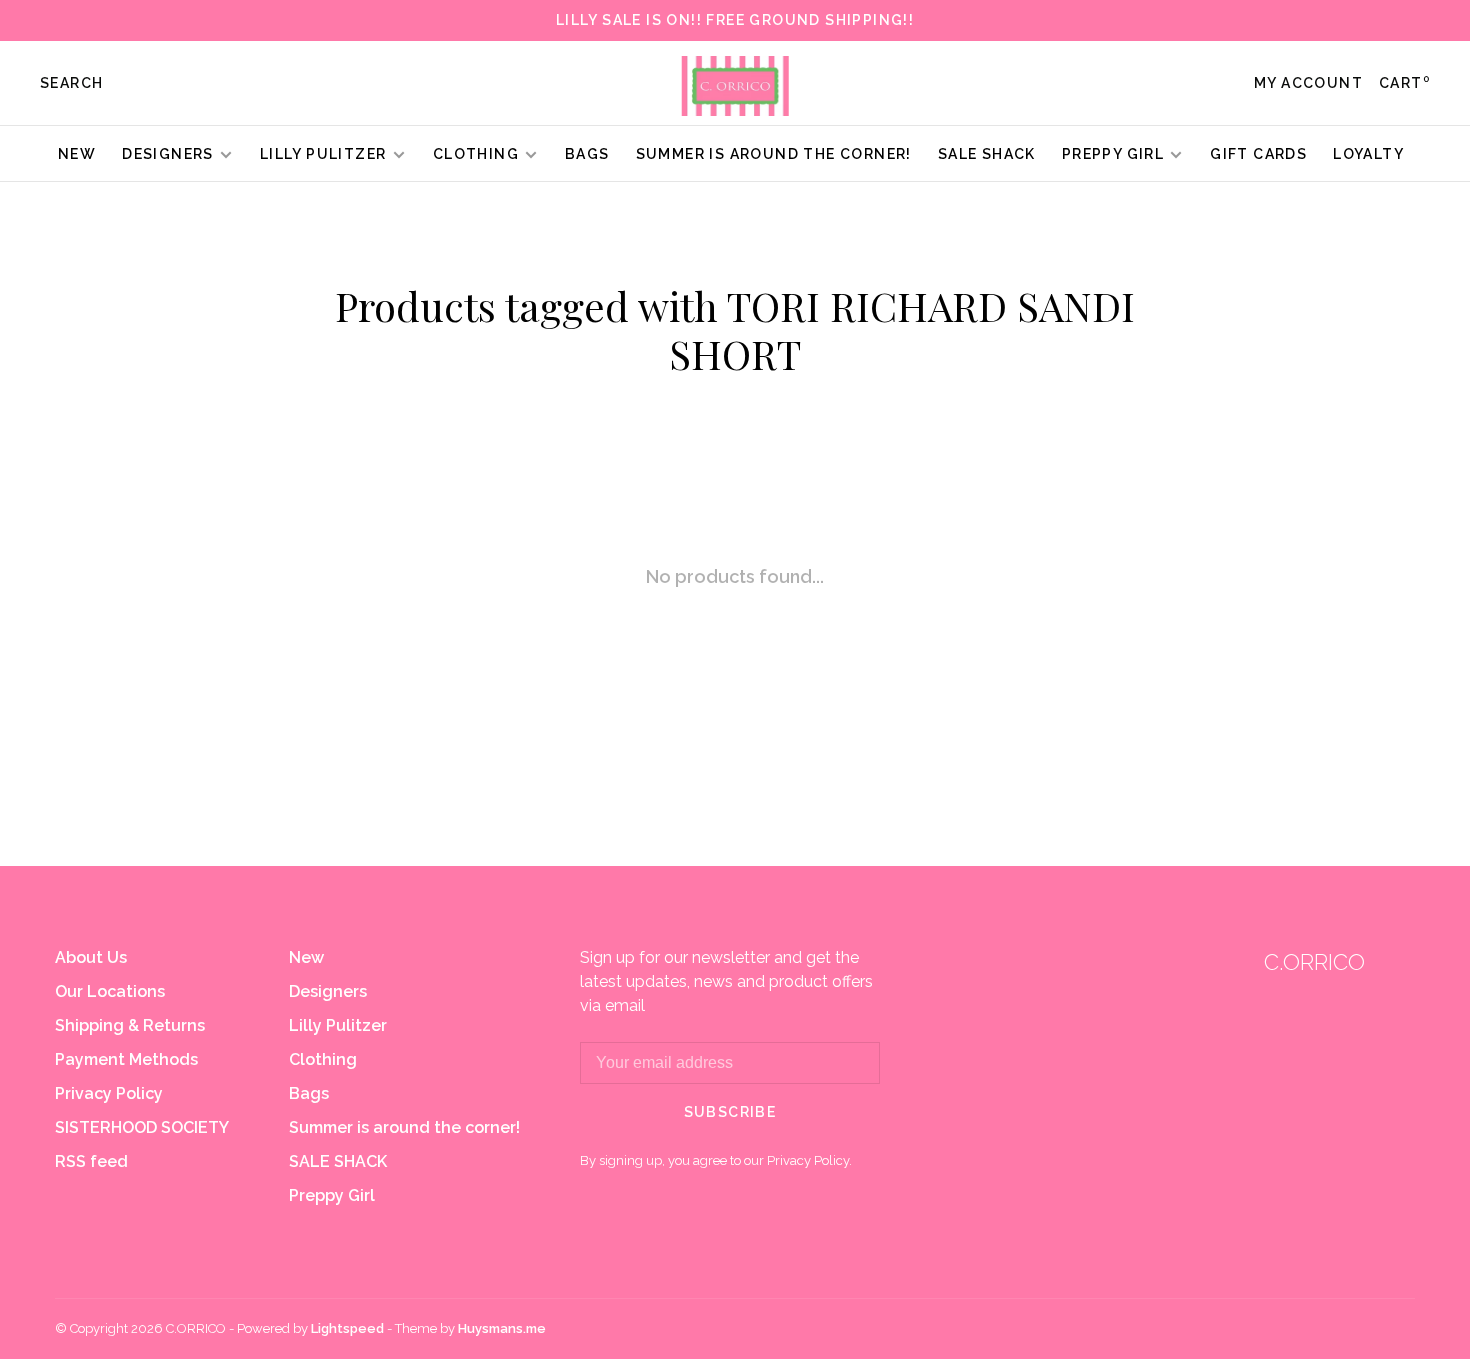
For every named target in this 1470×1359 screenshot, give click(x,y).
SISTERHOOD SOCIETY (142, 1127)
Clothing (476, 154)
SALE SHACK (987, 154)
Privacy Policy (109, 1093)
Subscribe (730, 1112)
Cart (1404, 83)
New (77, 154)
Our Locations (110, 991)
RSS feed (91, 1161)
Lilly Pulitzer (325, 154)
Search (71, 83)
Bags (587, 154)
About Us (91, 957)
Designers (168, 154)
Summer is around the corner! (774, 154)
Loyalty (1368, 154)
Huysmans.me (502, 1328)
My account (1308, 83)
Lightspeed (347, 1328)
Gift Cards (1258, 154)
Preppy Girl (1113, 154)
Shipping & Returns (130, 1025)
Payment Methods (126, 1059)
